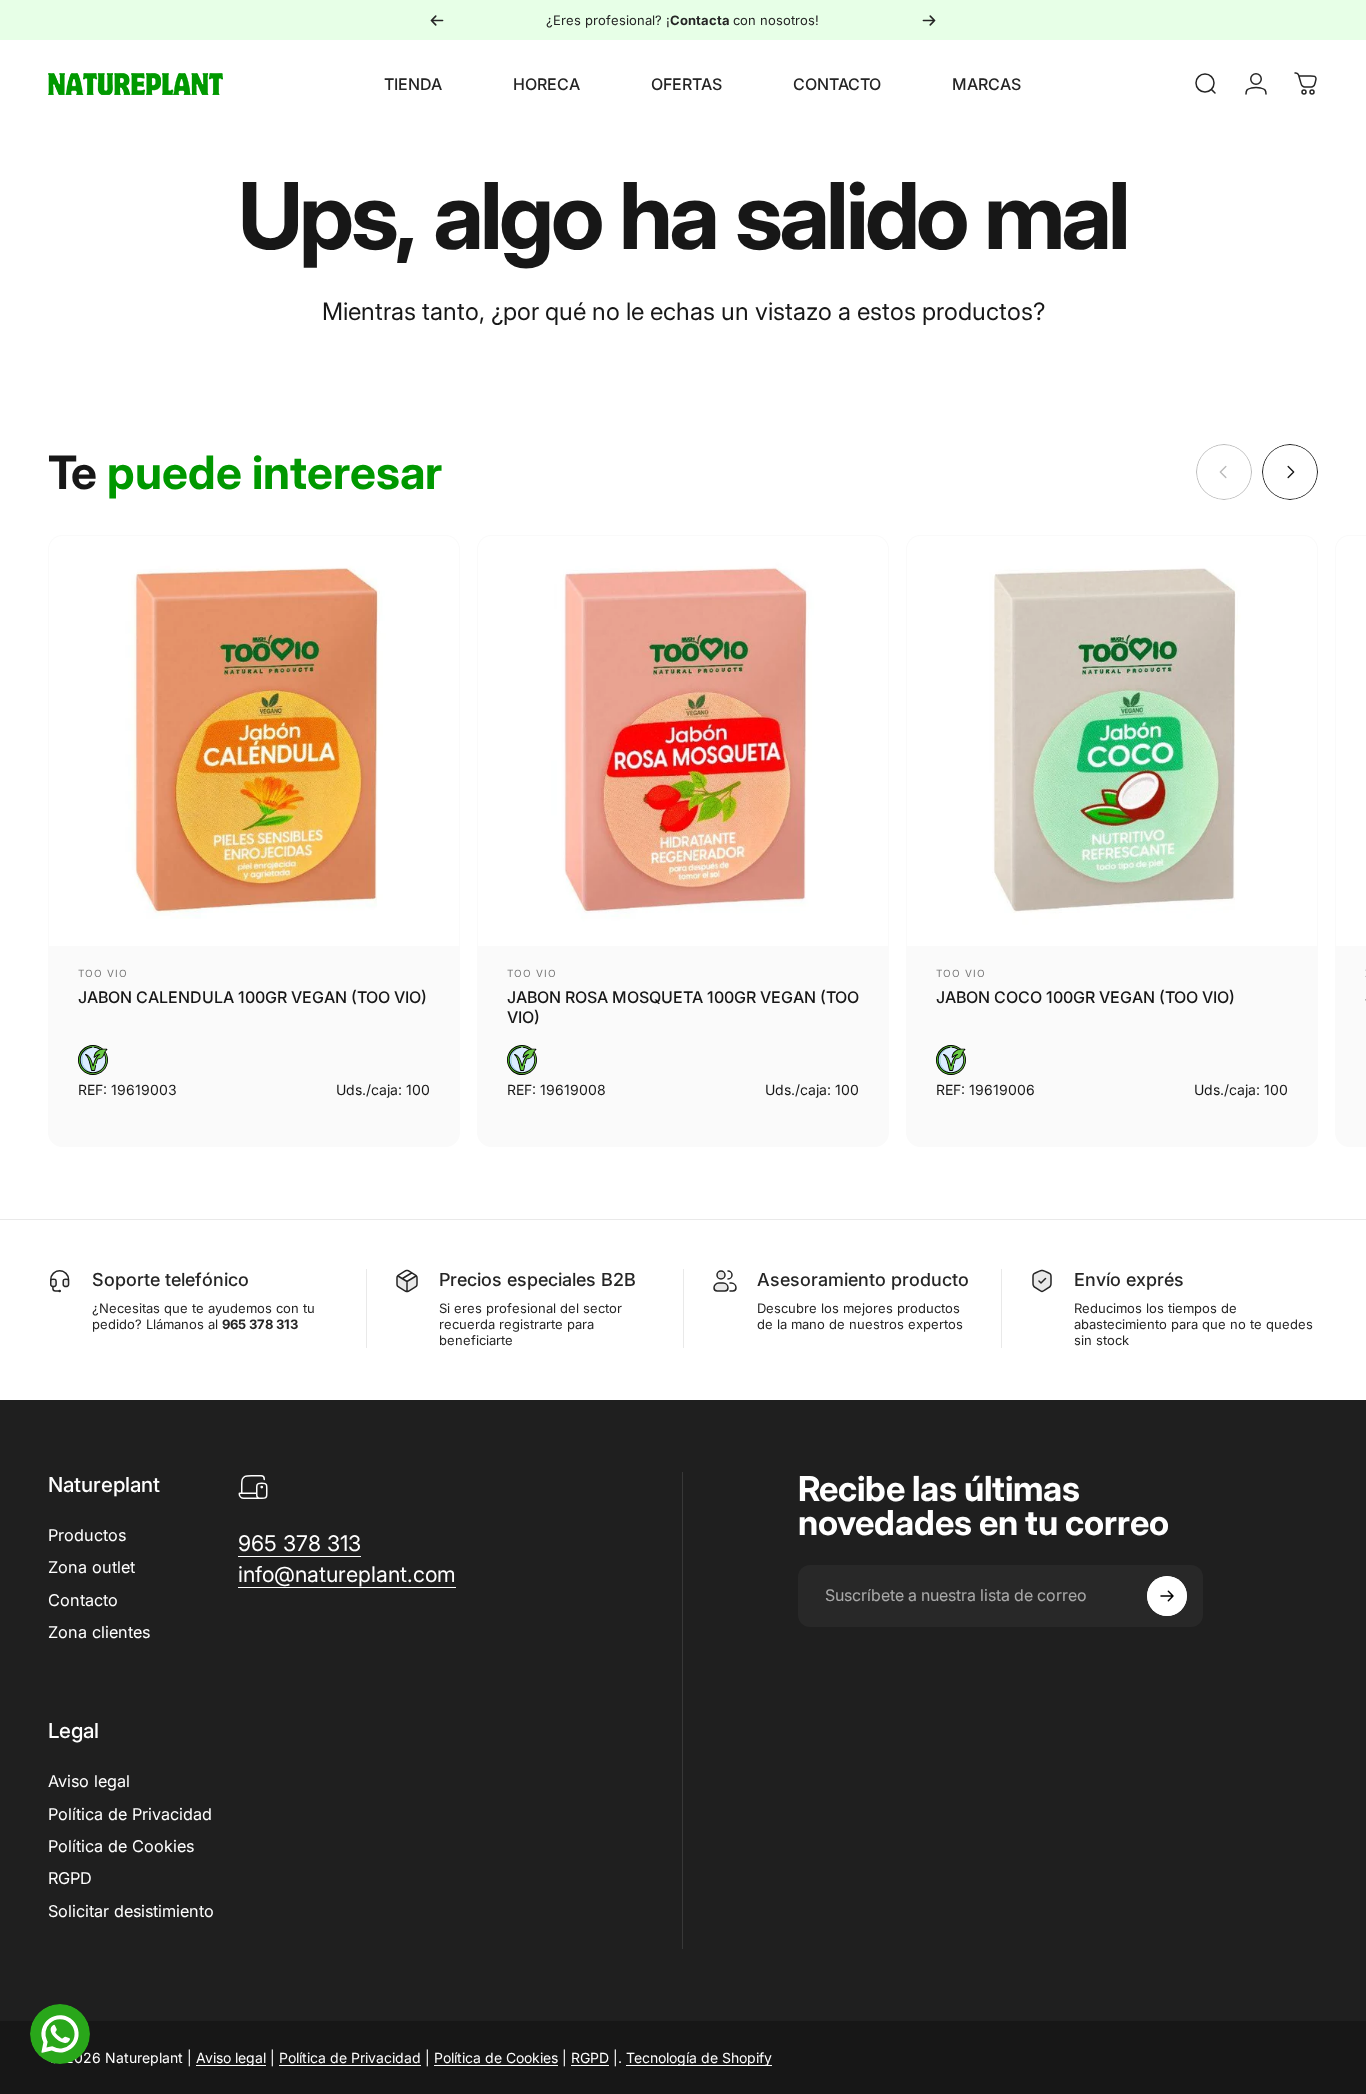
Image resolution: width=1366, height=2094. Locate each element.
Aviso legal (89, 1781)
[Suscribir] (1167, 1596)
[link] (299, 1543)
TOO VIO (103, 973)
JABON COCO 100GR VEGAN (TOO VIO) (1085, 997)
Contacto (83, 1600)
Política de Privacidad (130, 1814)
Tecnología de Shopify (699, 2057)
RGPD (70, 1878)
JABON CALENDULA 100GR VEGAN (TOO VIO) (252, 997)
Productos (87, 1535)
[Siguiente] (929, 20)
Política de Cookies (121, 1846)
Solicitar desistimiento (131, 1911)
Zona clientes (99, 1632)
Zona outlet (91, 1567)
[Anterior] (437, 20)
